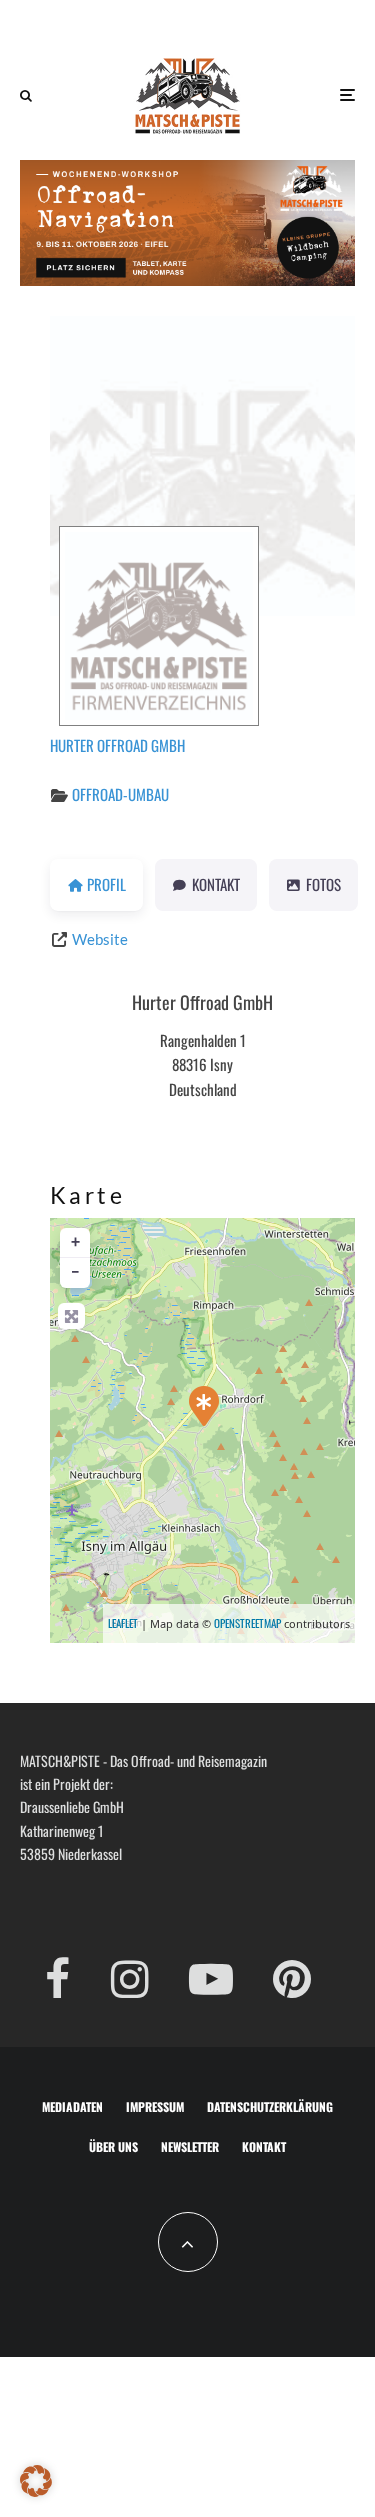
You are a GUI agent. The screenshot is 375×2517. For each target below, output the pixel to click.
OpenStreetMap (247, 1623)
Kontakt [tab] (216, 884)
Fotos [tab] (323, 884)
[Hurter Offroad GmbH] (204, 1406)
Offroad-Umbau (120, 794)
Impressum (155, 2106)
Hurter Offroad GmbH (117, 745)
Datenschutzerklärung (270, 2106)
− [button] (75, 1272)
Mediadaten (72, 2106)
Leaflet (123, 1623)
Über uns (113, 2146)
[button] (36, 2481)
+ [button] (75, 1242)
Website (100, 939)
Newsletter (190, 2146)
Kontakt (264, 2146)
